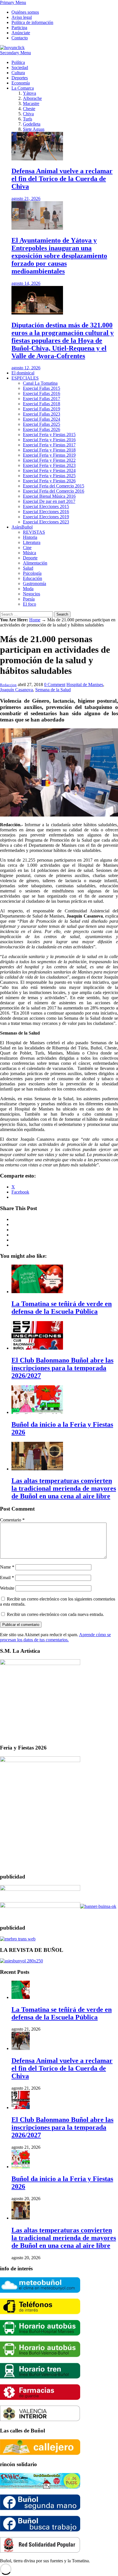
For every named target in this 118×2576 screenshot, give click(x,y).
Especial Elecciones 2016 (46, 512)
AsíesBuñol (22, 527)
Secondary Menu (15, 53)
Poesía (29, 599)
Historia (30, 537)
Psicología (32, 573)
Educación (33, 578)
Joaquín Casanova (16, 690)
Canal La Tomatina (40, 383)
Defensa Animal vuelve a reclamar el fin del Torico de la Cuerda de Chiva (62, 2068)
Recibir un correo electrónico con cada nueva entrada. (55, 1614)
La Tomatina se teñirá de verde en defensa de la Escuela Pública (62, 2013)
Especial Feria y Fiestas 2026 (49, 481)
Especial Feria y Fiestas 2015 (49, 435)
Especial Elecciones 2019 (46, 517)
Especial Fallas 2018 (42, 404)
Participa (19, 28)
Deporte (30, 558)
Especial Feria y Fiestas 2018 (49, 450)
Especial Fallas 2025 (42, 424)
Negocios (32, 594)
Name (7, 1567)
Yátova (29, 93)
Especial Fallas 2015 (42, 388)
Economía (21, 83)
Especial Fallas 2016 (42, 393)
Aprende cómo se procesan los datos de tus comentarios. (55, 1637)
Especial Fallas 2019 (42, 409)
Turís (27, 119)
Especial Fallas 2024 (42, 419)
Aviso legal (22, 17)
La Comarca (23, 88)
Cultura (18, 73)
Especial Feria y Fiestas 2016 (49, 440)
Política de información (32, 22)
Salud (28, 568)
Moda (28, 589)
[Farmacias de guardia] (40, 2398)
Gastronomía (35, 583)
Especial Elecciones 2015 (46, 506)
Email (7, 1578)
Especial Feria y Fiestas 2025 (49, 476)
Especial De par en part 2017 (49, 501)
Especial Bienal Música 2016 (49, 496)
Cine (27, 548)
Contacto (20, 38)
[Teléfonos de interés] (40, 2313)
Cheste (29, 109)
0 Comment (55, 685)
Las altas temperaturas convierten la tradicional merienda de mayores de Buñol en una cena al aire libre (64, 2238)
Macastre (31, 103)
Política (18, 62)
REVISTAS (34, 532)
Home (35, 620)
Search (62, 614)
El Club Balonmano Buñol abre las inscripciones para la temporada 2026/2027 (62, 2127)
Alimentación (35, 563)
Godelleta (32, 124)
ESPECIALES (25, 378)
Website (7, 1588)
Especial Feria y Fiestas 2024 (49, 470)
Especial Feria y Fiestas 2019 (49, 455)
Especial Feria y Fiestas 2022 (49, 460)
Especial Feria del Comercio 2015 (54, 486)
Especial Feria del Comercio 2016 (54, 491)
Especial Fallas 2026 (42, 429)
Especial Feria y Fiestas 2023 (49, 465)
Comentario (12, 1520)
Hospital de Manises (85, 685)
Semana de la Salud (53, 690)
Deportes (20, 78)
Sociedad (20, 67)
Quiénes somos (25, 12)
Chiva (28, 114)
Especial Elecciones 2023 (46, 522)
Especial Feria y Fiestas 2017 (49, 445)
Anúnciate (21, 33)
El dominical (23, 373)
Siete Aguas (34, 129)
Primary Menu (13, 2)
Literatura (32, 542)
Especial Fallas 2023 (42, 414)
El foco (29, 604)
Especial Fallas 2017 (42, 399)
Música (29, 553)
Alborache (32, 98)
